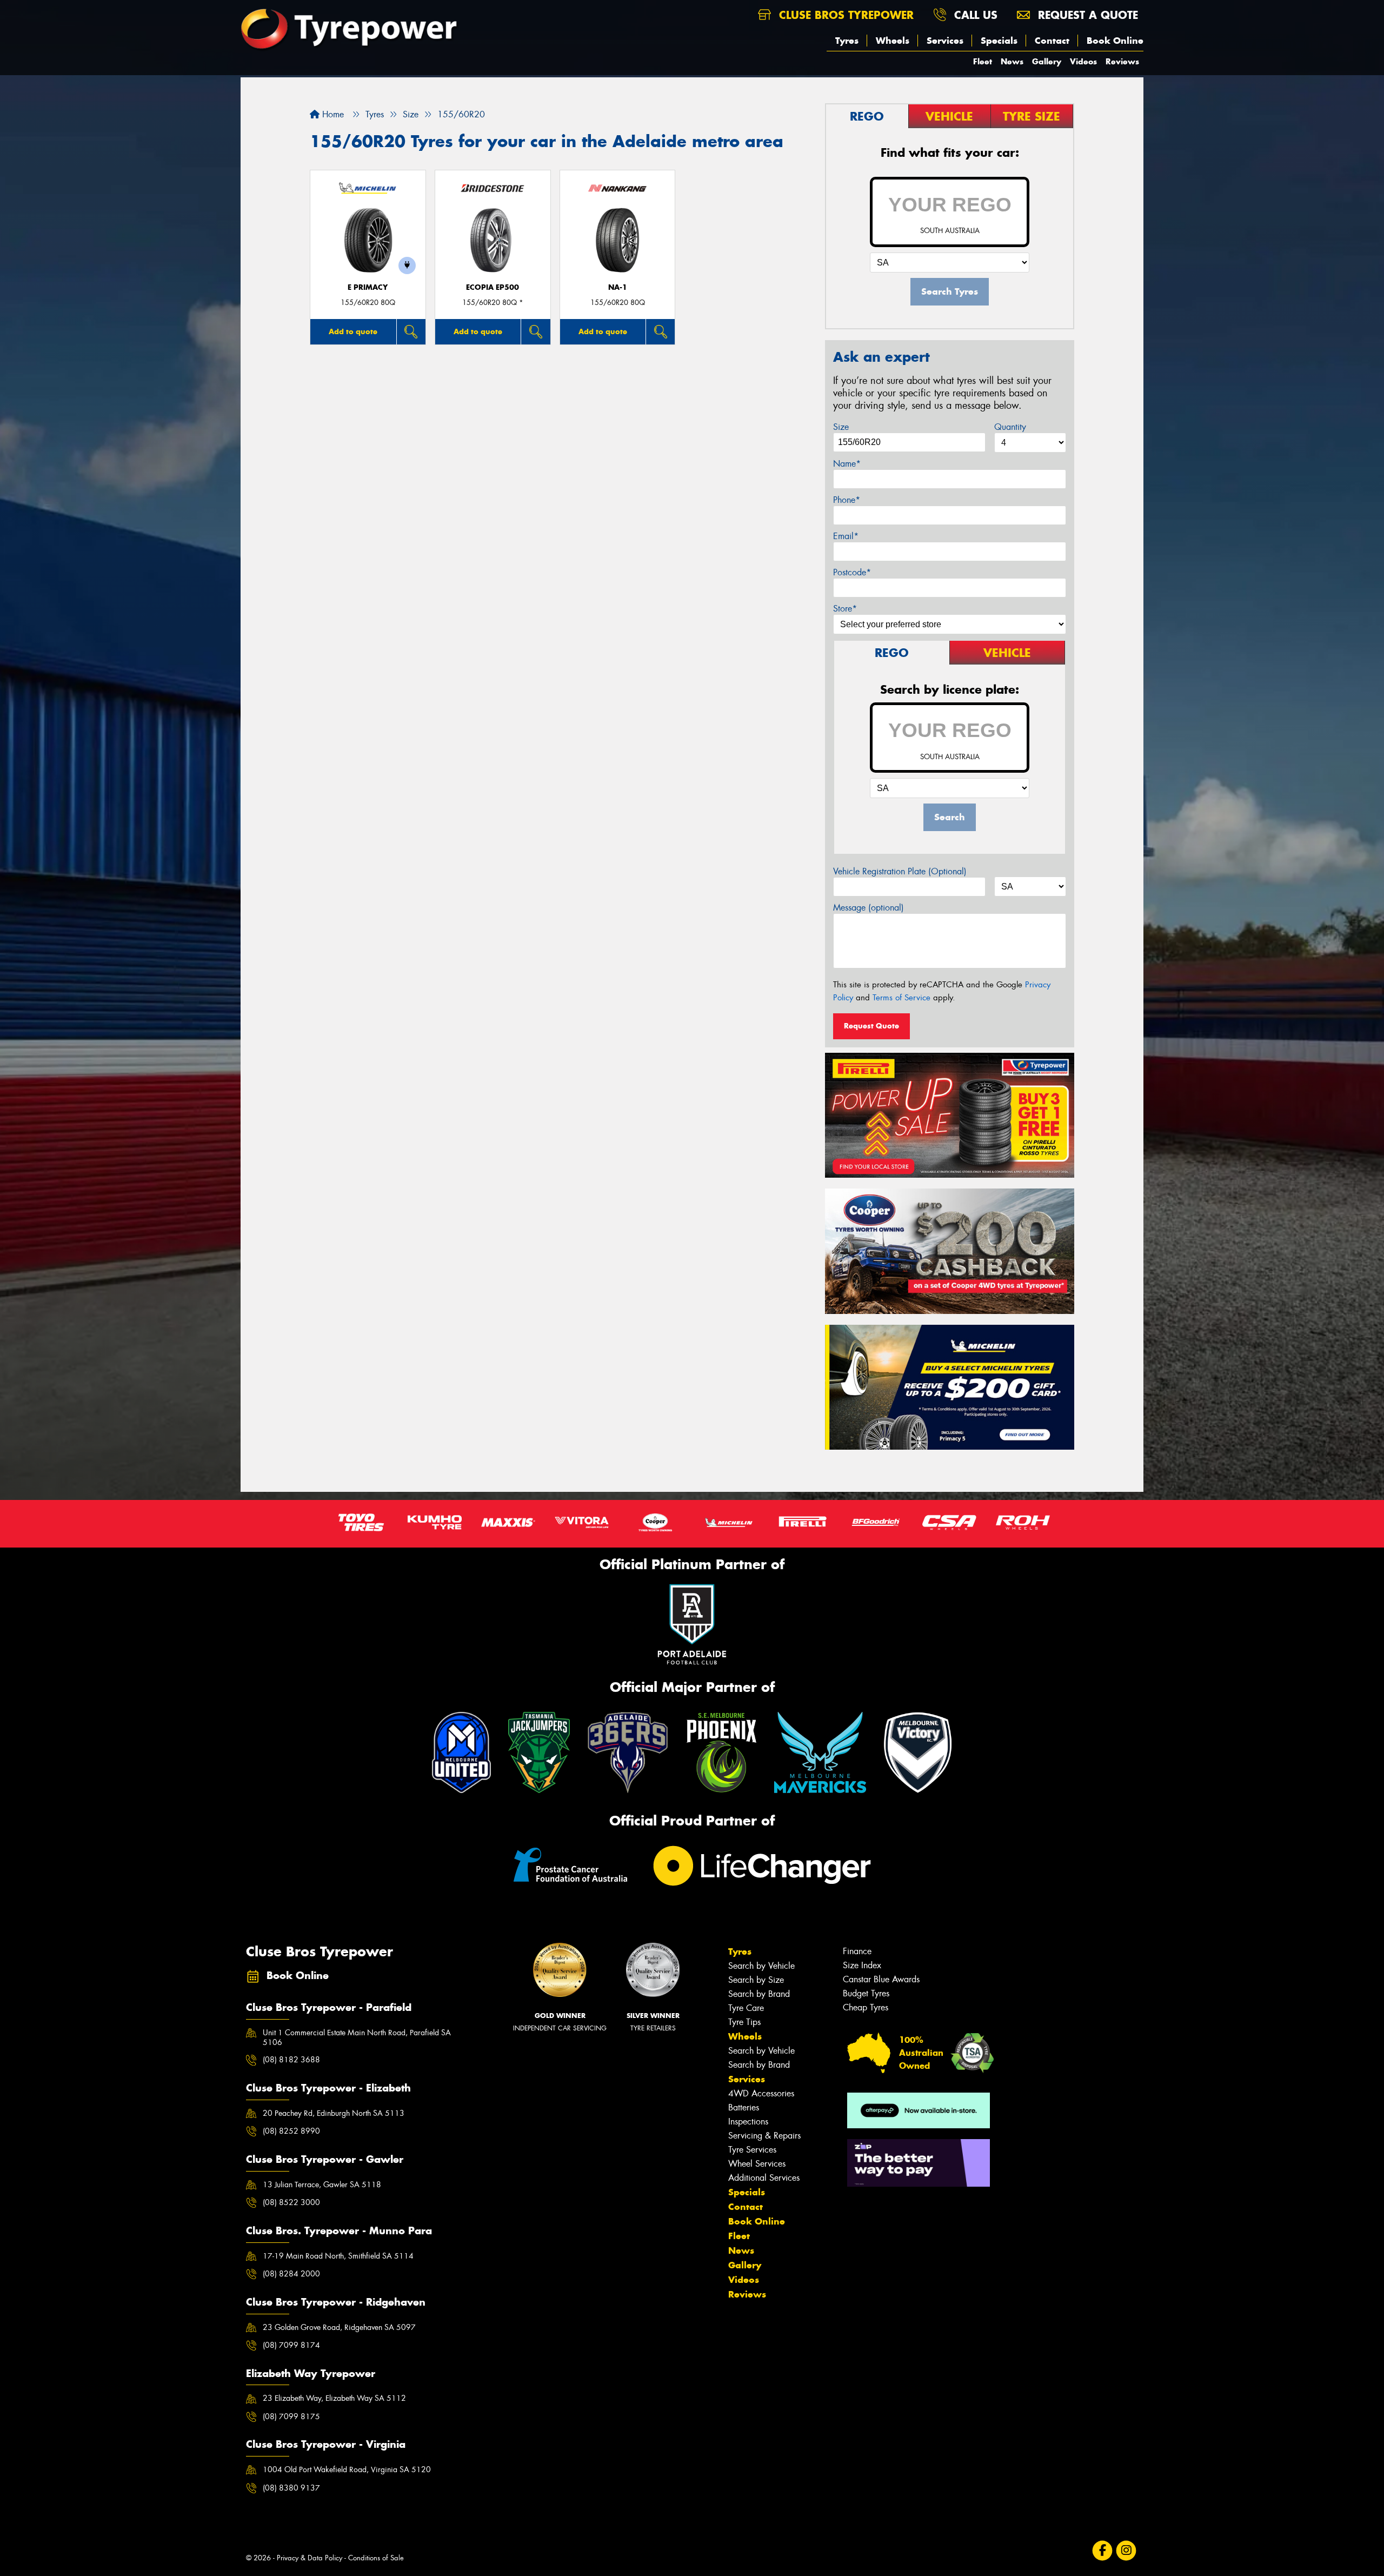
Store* (845, 609)
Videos (1083, 61)
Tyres (847, 41)
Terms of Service (901, 998)
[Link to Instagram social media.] (1126, 2550)
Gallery (1047, 61)
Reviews (1122, 61)
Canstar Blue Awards (881, 1979)
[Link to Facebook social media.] (1103, 2550)
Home (332, 114)
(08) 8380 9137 (291, 2488)
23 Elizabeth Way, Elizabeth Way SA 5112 (334, 2398)
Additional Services (764, 2178)
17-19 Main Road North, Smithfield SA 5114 (338, 2256)
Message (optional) (869, 908)
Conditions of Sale (376, 2558)
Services (945, 41)
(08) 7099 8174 (291, 2345)
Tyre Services (752, 2150)
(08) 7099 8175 (291, 2416)
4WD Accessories (761, 2093)
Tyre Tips (744, 2022)
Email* (846, 536)
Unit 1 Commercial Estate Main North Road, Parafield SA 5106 (357, 2037)
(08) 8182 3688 (291, 2060)
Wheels (893, 41)
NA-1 (618, 287)
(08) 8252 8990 (291, 2131)
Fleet (983, 61)
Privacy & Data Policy (310, 2558)
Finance (857, 1951)
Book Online (1115, 41)
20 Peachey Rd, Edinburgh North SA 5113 (334, 2113)
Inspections (748, 2122)
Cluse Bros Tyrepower (844, 15)
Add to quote (353, 331)
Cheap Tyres (866, 2007)
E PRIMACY (368, 287)
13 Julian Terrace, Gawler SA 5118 (322, 2185)
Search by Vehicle (761, 1966)
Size (841, 427)
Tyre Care (746, 2008)
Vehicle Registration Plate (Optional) (900, 871)
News (1012, 61)
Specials (999, 41)
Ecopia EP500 (493, 287)
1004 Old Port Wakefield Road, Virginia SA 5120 (347, 2469)
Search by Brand (759, 1994)
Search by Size (756, 1980)
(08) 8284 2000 (291, 2274)
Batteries (744, 2107)
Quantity (1010, 427)
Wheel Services (757, 2164)
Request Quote (871, 1026)
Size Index (862, 1965)
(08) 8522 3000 (291, 2202)
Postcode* (852, 572)
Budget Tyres (866, 1993)
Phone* (847, 500)
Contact (1052, 41)
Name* (847, 464)
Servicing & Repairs (764, 2136)
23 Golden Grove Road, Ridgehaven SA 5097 (339, 2327)
